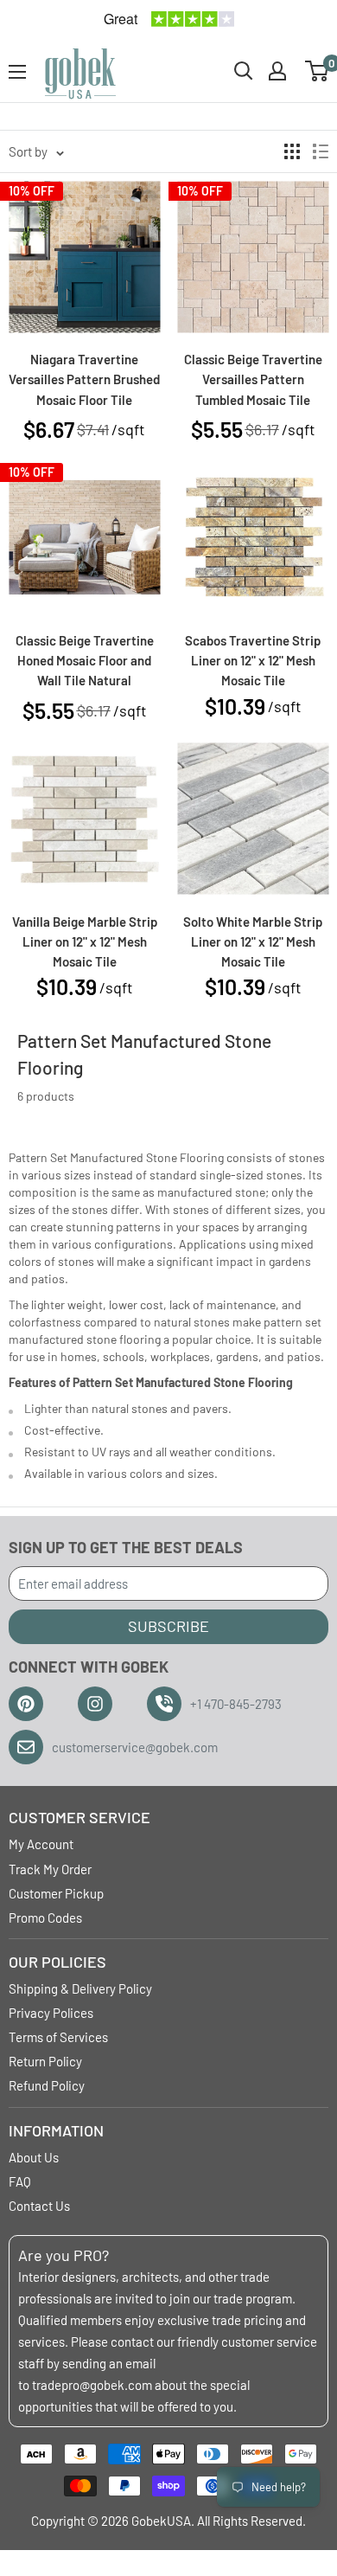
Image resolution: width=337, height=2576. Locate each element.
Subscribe (168, 1626)
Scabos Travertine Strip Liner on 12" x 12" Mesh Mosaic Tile (253, 661)
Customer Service (79, 1817)
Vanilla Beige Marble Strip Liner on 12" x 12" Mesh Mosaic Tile (85, 942)
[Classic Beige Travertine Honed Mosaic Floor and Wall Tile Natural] (84, 538)
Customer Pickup (56, 1893)
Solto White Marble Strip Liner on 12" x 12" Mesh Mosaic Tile (253, 942)
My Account (41, 1844)
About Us (34, 2157)
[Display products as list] (321, 151)
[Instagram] (95, 1704)
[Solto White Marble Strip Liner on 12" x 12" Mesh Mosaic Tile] (253, 819)
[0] (318, 71)
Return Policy (45, 2061)
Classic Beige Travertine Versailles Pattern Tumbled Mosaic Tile (253, 379)
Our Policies (57, 1962)
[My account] (277, 71)
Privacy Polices (51, 2013)
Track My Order (50, 1869)
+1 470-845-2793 (236, 1704)
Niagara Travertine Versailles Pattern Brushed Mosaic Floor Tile (84, 379)
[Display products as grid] (292, 151)
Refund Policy (47, 2085)
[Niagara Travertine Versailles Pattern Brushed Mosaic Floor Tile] (84, 257)
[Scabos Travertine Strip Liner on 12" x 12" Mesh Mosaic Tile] (253, 538)
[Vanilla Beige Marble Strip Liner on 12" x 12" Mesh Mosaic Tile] (84, 819)
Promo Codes (45, 1918)
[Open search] (244, 71)
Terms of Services (58, 2037)
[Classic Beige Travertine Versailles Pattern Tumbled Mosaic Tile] (253, 257)
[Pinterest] (26, 1704)
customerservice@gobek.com (135, 1747)
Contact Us (39, 2206)
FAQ (20, 2181)
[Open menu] (17, 72)
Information (56, 2130)
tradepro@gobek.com (92, 2385)
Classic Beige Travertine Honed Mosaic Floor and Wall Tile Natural (85, 661)
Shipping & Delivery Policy (80, 1988)
